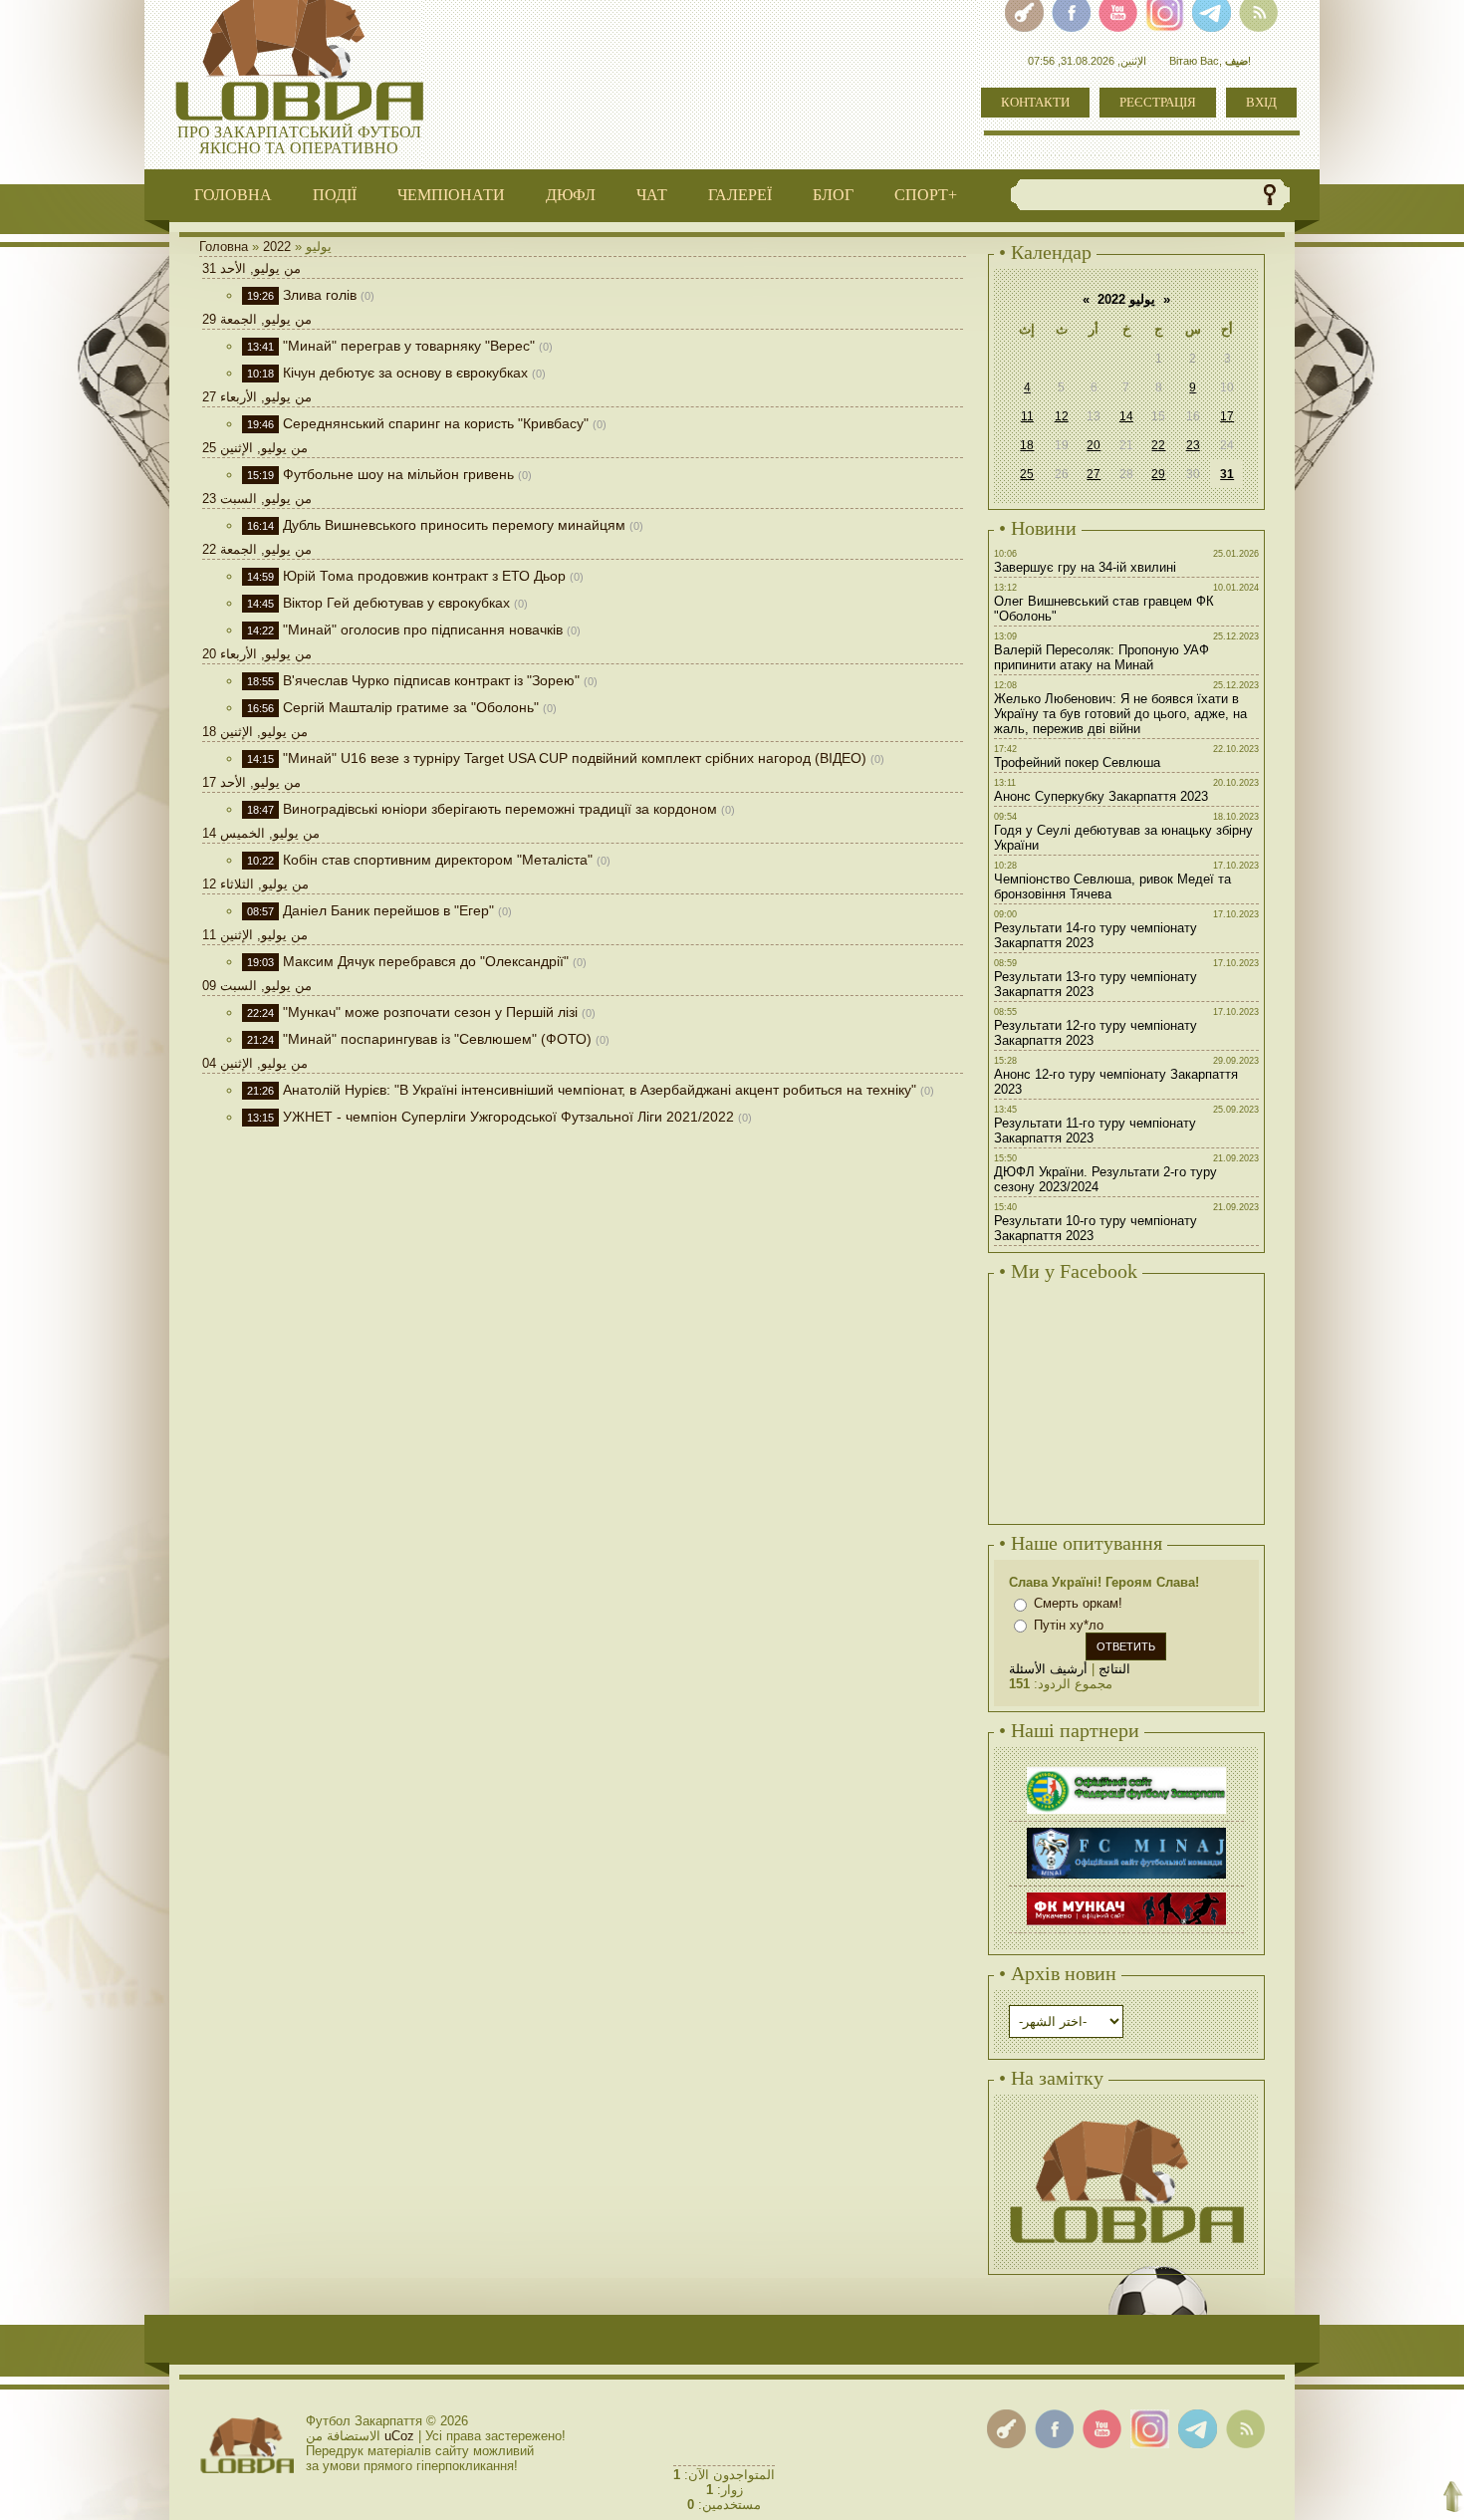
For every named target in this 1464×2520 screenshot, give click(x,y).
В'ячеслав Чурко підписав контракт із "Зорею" (431, 680)
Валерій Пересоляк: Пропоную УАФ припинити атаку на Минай (1101, 657)
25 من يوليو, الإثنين (255, 448)
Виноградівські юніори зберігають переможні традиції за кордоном (500, 809)
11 (1027, 416)
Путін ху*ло (1069, 1625)
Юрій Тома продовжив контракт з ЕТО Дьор (424, 576)
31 (1227, 474)
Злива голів (320, 295)
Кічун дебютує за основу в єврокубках (405, 373)
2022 (277, 247)
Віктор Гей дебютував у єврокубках (396, 603)
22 (1158, 445)
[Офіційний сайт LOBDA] (1126, 2117)
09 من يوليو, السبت (257, 986)
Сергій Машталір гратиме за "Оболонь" (411, 707)
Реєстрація (1158, 102)
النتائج (1114, 1669)
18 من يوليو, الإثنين (255, 732)
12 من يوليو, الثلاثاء (255, 884)
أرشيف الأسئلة (1048, 1669)
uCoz (399, 2436)
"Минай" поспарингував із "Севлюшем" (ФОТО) (437, 1039)
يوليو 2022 (1126, 299)
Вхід (1261, 102)
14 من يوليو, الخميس (261, 833)
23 (1193, 445)
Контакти (1035, 102)
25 (1027, 474)
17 (1227, 416)
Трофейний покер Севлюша (1077, 762)
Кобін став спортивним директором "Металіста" (438, 860)
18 (1027, 445)
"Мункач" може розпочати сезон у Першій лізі (430, 1012)
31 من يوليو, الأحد (251, 268)
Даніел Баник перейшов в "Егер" (388, 910)
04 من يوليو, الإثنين (255, 1063)
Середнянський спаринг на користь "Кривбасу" (436, 423)
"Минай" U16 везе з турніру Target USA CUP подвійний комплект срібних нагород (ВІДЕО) (575, 758)
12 (1062, 416)
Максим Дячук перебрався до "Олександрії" (426, 961)
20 (1094, 445)
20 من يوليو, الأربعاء (257, 654)
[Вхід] (1006, 2429)
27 (1094, 474)
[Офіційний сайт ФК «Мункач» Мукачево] (1126, 1895)
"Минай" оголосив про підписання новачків (423, 630)
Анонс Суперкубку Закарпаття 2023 (1101, 796)
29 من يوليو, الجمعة (257, 319)
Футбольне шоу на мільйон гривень (398, 474)
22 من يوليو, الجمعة (257, 549)
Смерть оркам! (1078, 1603)
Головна (224, 247)
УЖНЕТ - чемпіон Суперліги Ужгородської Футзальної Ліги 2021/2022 (508, 1117)
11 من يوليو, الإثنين (255, 935)
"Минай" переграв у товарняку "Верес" (409, 346)
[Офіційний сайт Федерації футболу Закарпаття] (1126, 1769)
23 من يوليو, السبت (257, 499)
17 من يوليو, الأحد (251, 782)
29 (1158, 474)
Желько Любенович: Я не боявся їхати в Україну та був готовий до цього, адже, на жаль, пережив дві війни (1120, 714)
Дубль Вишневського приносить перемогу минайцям (454, 525)
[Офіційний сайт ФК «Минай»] (1126, 1830)
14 (1126, 416)
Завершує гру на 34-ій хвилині (1085, 567)
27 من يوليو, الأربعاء (257, 397)
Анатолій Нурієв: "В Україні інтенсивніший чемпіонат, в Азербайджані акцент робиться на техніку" (600, 1090)
